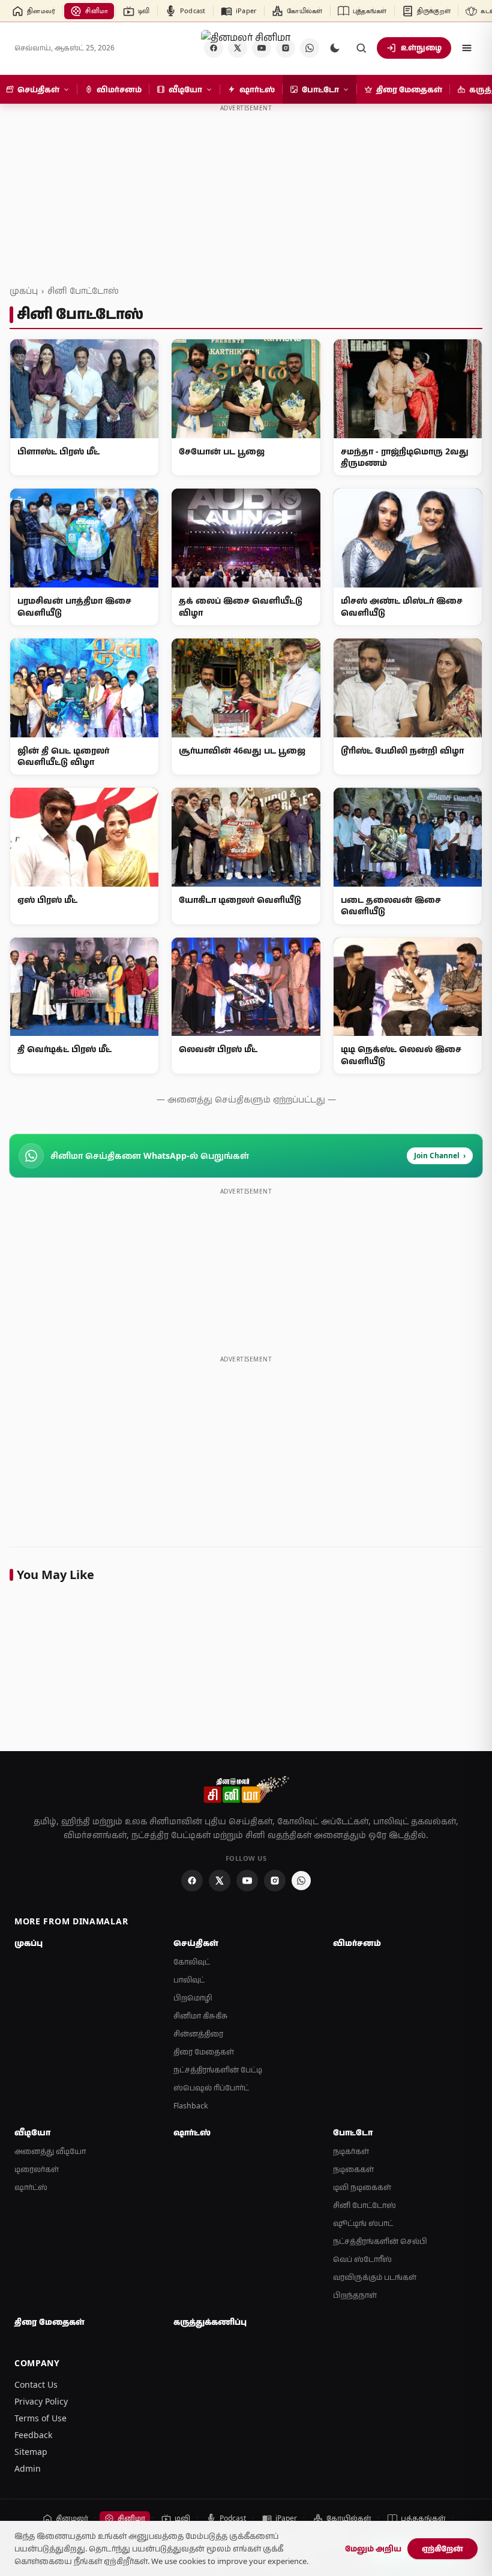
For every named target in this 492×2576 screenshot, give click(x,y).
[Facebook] (192, 1881)
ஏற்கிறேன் (442, 2548)
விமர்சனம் (357, 1943)
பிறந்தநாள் (355, 2295)
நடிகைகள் (353, 2169)
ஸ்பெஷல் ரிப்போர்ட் (211, 2088)
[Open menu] (467, 48)
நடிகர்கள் (351, 2151)
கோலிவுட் (192, 1962)
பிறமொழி (193, 1998)
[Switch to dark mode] (335, 48)
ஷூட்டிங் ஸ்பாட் (363, 2223)
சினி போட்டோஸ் (83, 290)
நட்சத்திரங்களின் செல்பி (380, 2241)
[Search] (361, 48)
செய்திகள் (196, 1943)
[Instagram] (275, 1881)
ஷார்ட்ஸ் (31, 2187)
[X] (220, 1881)
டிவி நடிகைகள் (362, 2187)
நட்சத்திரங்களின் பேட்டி (218, 2070)
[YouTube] (247, 1881)
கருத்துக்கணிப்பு (210, 2322)
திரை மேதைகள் (204, 2052)
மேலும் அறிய (373, 2548)
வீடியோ (32, 2132)
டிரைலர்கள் (37, 2169)
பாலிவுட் (189, 1980)
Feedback (33, 2435)
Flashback (191, 2106)
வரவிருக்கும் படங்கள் (375, 2277)
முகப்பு (24, 290)
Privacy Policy (41, 2401)
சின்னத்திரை (198, 2034)
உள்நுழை (421, 47)
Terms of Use (40, 2418)
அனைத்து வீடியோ (50, 2151)
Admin (28, 2468)
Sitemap (31, 2452)
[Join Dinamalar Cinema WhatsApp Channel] (310, 48)
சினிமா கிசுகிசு (201, 2016)
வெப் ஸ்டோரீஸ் (362, 2259)
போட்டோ (353, 2132)
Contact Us (36, 2384)
